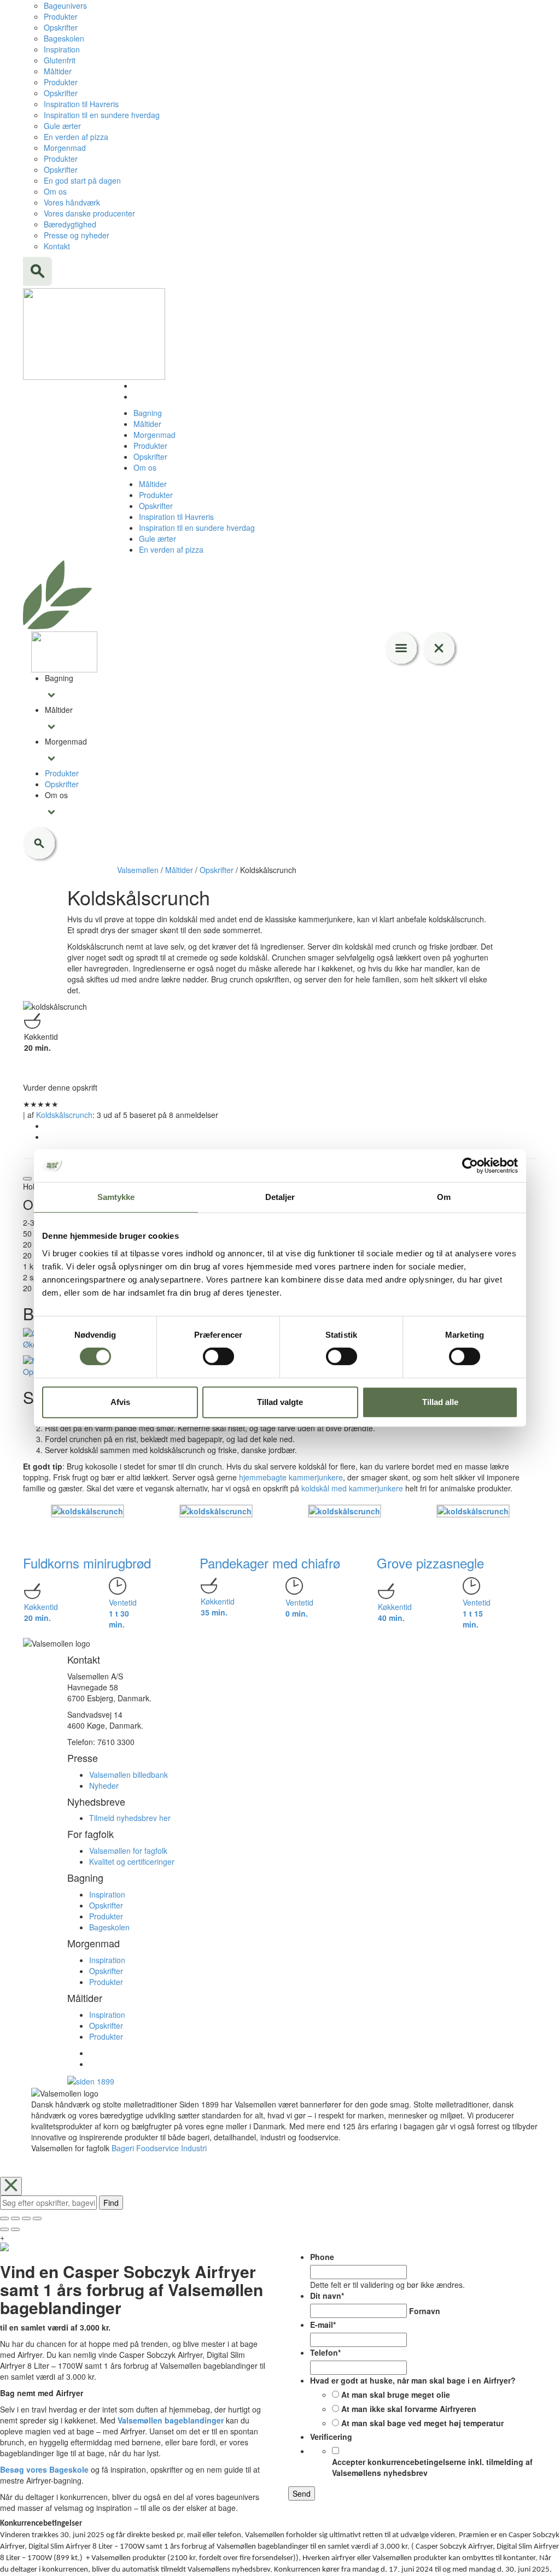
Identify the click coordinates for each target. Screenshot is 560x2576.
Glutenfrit (60, 60)
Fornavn (425, 2311)
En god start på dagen (82, 180)
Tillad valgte (280, 1402)
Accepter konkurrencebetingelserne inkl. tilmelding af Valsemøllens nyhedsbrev (432, 2467)
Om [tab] (444, 1197)
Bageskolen (64, 38)
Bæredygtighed (70, 224)
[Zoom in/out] (37, 2218)
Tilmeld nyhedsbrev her (130, 1818)
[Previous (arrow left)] (4, 2229)
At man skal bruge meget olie (396, 2394)
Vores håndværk (72, 202)
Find (111, 2203)
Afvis (120, 1402)
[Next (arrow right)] (15, 2229)
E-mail (323, 2325)
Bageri (123, 2148)
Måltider (58, 71)
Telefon (325, 2352)
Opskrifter (61, 27)
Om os (55, 191)
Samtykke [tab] (116, 1197)
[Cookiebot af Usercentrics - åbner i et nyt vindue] (470, 1166)
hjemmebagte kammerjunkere (291, 1477)
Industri (194, 2148)
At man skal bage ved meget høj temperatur (422, 2423)
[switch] (218, 1356)
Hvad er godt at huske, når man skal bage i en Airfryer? (413, 2380)
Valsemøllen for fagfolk (128, 1851)
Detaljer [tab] (280, 1197)
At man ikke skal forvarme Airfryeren (409, 2409)
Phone (322, 2257)
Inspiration (62, 49)
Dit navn (327, 2296)
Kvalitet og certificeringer (132, 1861)
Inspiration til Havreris (81, 104)
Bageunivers (65, 5)
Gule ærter (62, 126)
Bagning (148, 413)
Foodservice (157, 2148)
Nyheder (104, 1785)
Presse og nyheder (77, 235)
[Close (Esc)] (4, 2218)
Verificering (331, 2437)
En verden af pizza (76, 137)
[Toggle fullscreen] (26, 2218)
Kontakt (57, 246)
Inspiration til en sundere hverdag (102, 115)
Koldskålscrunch (64, 1115)
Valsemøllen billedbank (129, 1775)
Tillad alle (440, 1402)
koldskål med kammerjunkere (351, 1488)
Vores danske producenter (89, 213)
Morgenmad (65, 148)
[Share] (15, 2218)
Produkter (61, 16)
